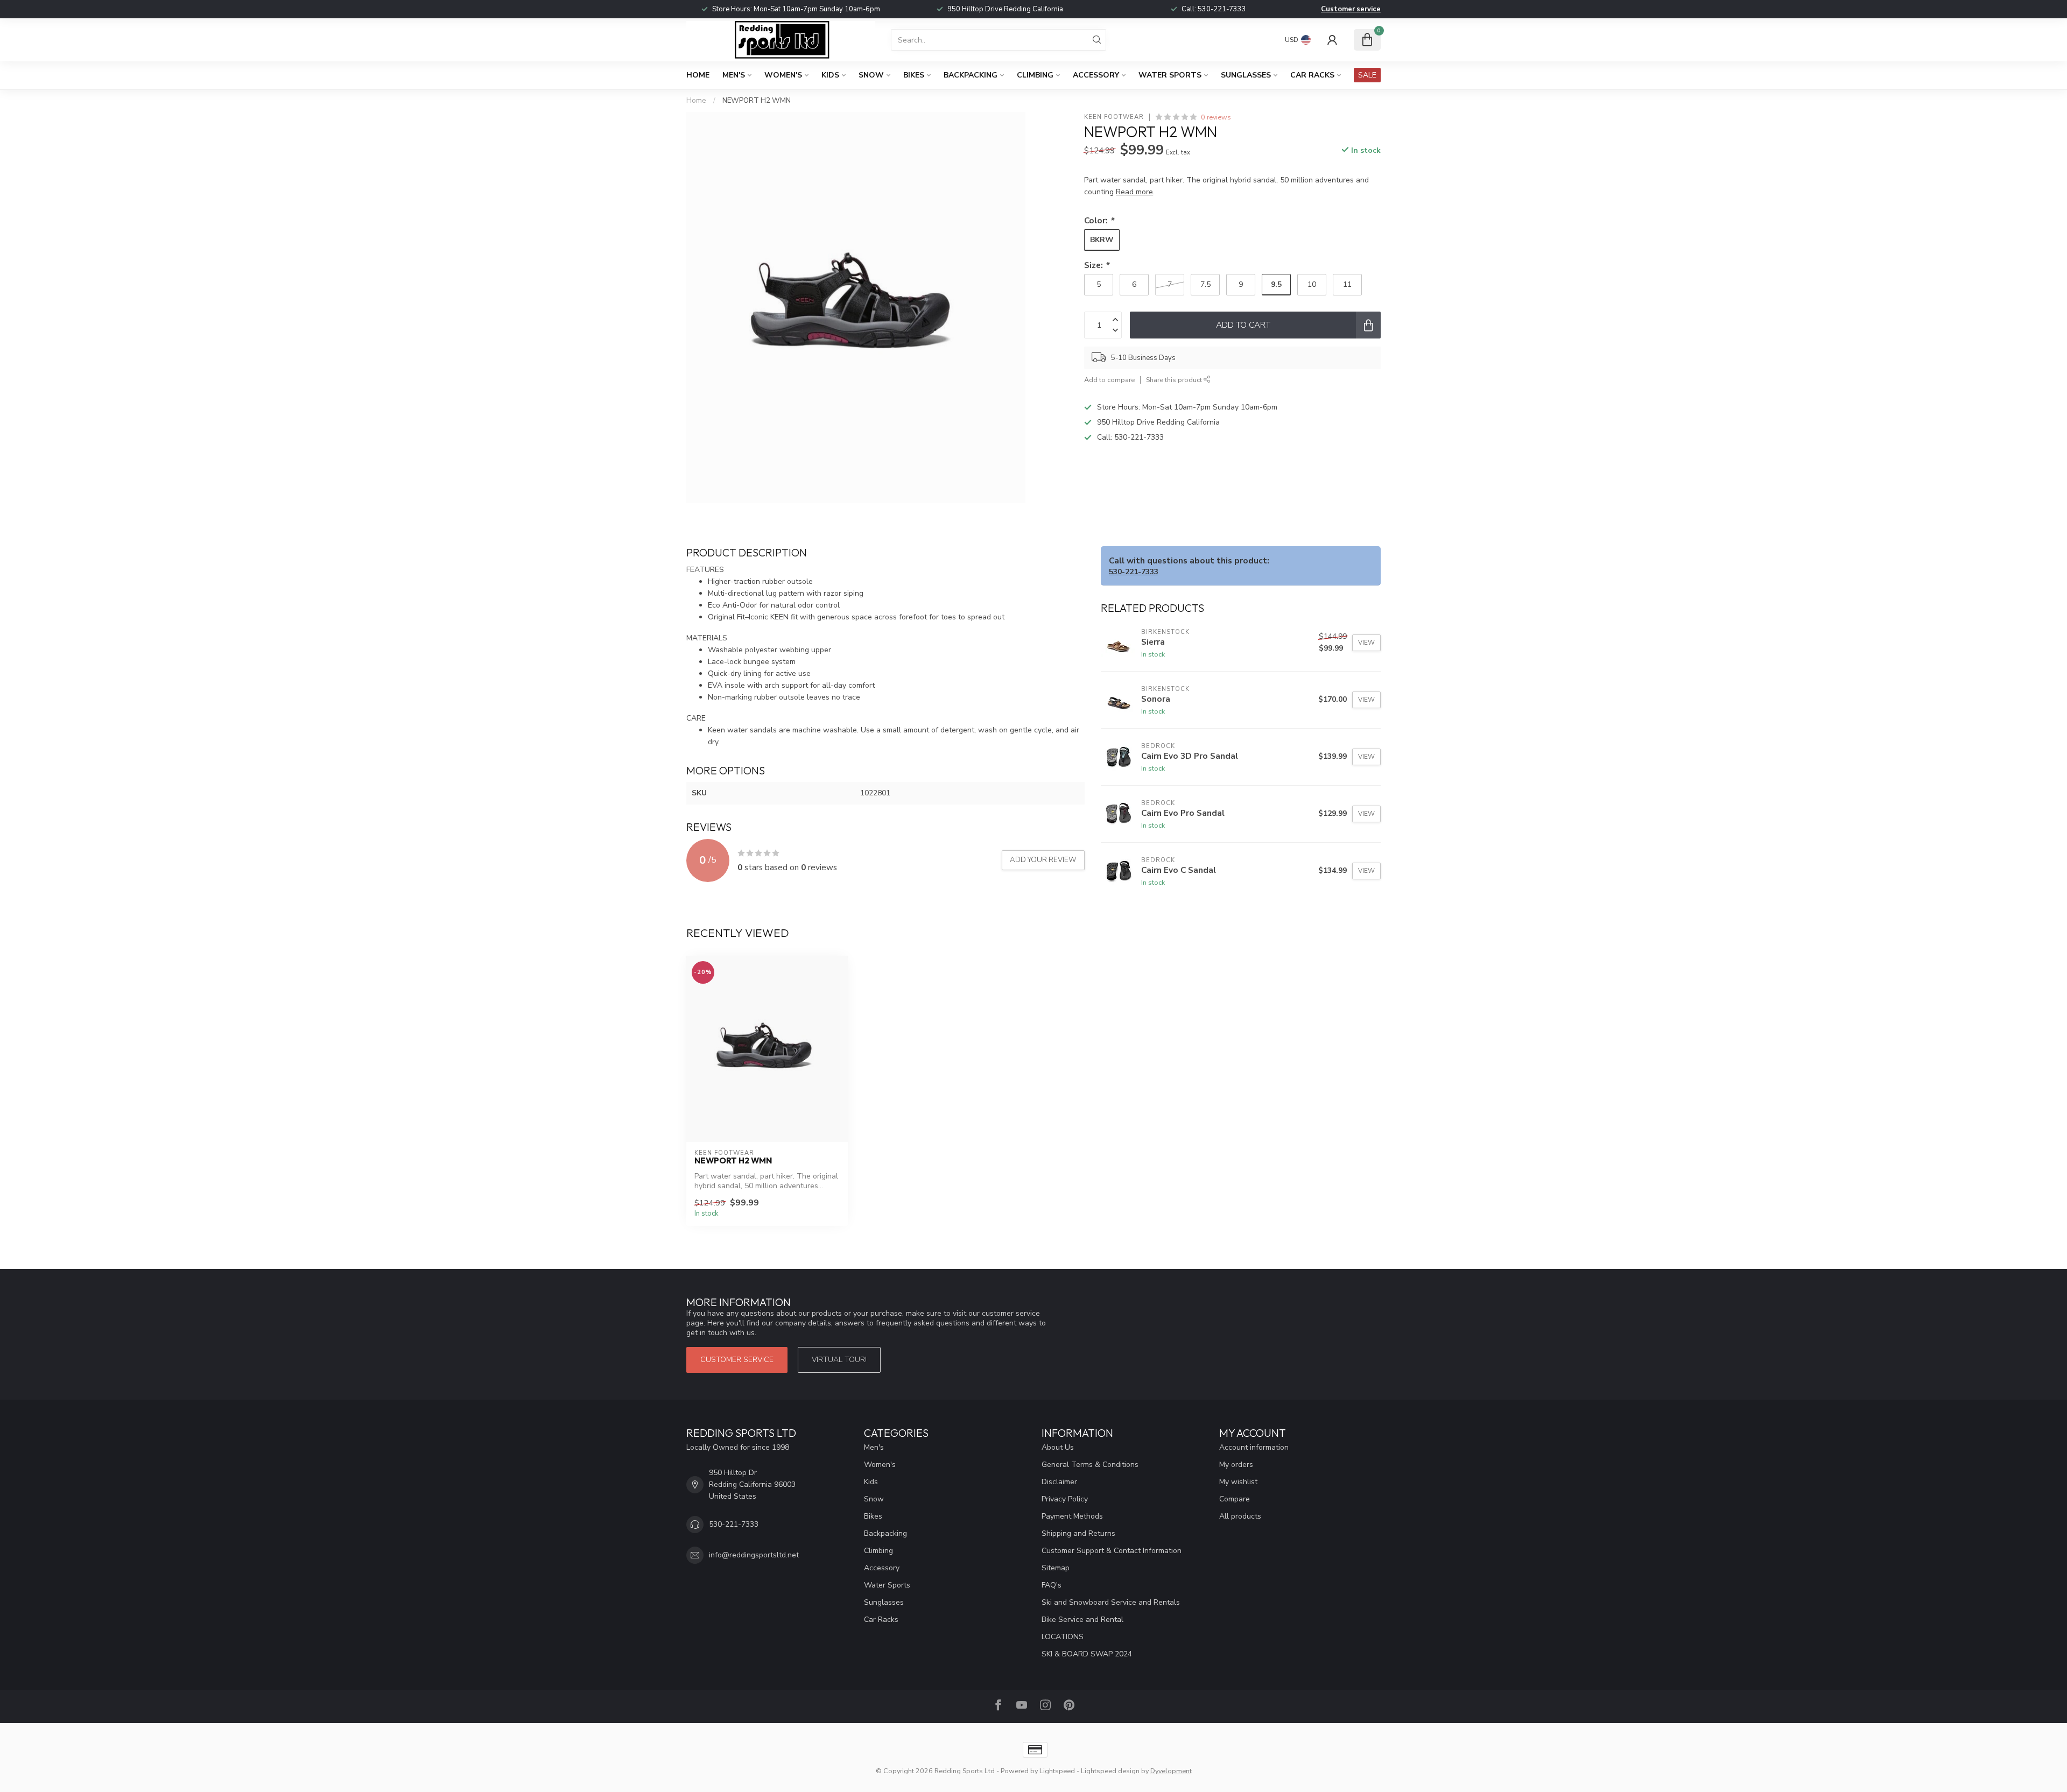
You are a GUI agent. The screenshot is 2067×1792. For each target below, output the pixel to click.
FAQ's (1052, 1585)
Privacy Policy (1065, 1499)
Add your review (1043, 860)
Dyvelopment (1171, 1771)
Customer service (1351, 9)
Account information (1254, 1447)
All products (1240, 1516)
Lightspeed (1057, 1771)
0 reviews (1216, 117)
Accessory (1096, 75)
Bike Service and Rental (1082, 1620)
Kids (830, 75)
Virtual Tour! (839, 1360)
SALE (1367, 75)
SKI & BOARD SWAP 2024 (1087, 1654)
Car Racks (1312, 75)
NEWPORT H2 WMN (757, 101)
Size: (1096, 265)
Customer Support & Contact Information (1112, 1551)
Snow (871, 75)
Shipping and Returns (1078, 1533)
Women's (783, 75)
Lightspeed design (1110, 1771)
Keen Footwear (1114, 117)
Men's (734, 75)
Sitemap (1056, 1568)
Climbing (1035, 75)
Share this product (1175, 380)
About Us (1058, 1447)
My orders (1236, 1465)
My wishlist (1238, 1482)
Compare (1235, 1499)
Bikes (914, 75)
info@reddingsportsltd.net (754, 1555)
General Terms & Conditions (1090, 1465)
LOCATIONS (1063, 1637)
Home (698, 75)
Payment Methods (1072, 1516)
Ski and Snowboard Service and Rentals (1111, 1602)
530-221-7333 (1222, 9)
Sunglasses (1246, 75)
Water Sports (1170, 75)
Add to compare (1109, 380)
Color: (1099, 220)
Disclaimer (1059, 1482)
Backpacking (971, 75)
